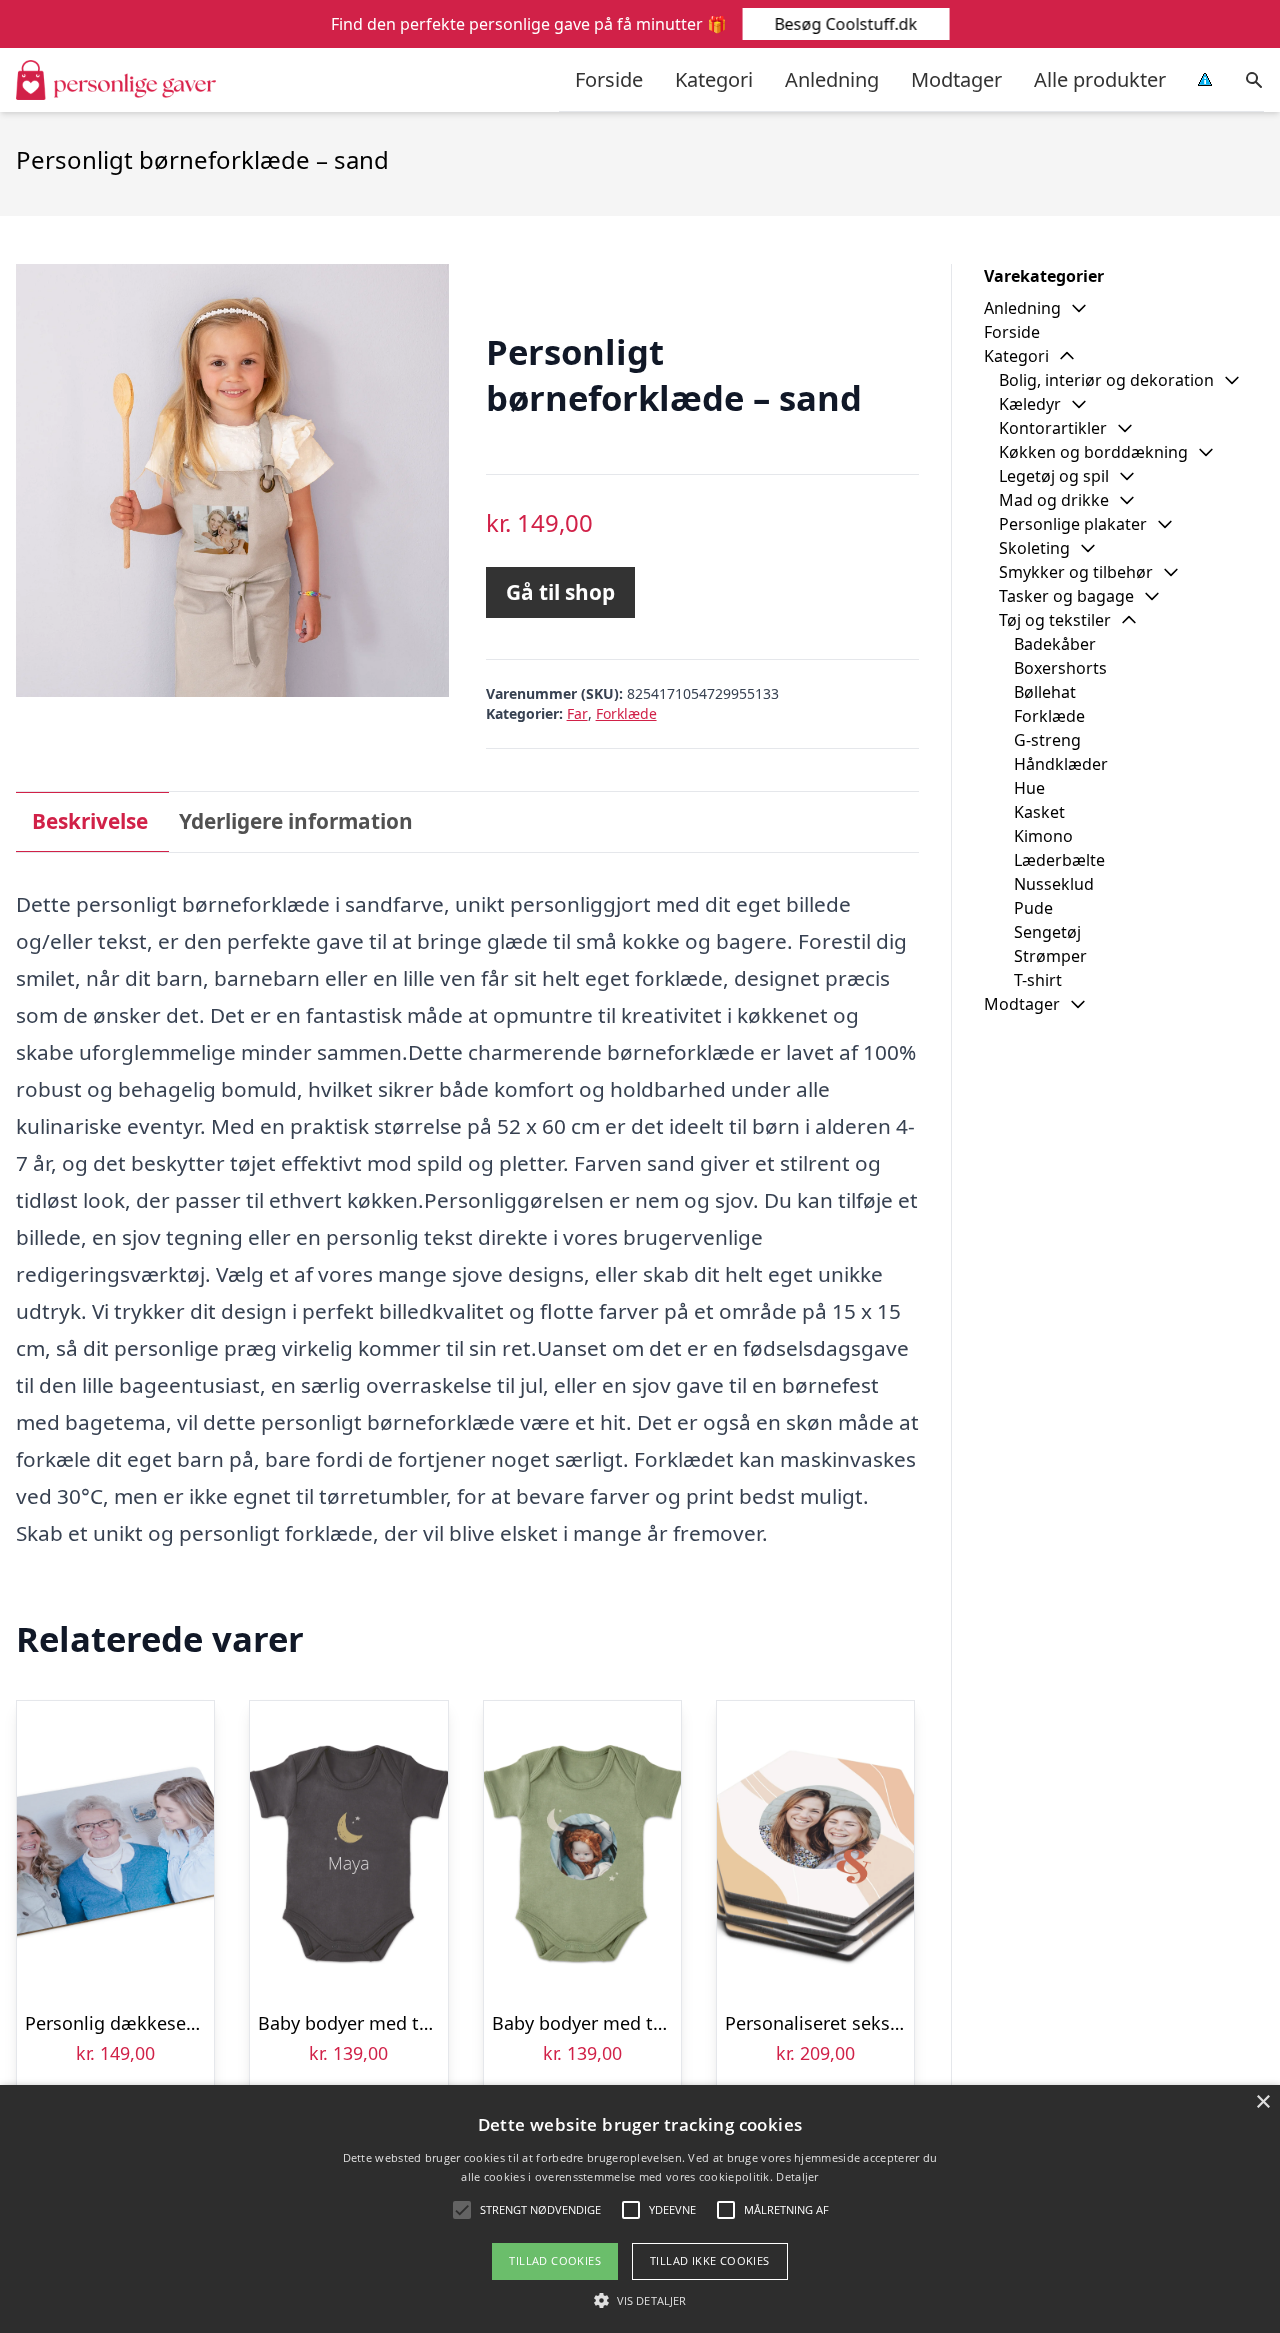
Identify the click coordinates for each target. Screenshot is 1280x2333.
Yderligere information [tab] (296, 821)
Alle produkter (1100, 79)
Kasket (1039, 812)
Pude (1033, 908)
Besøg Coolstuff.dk (845, 24)
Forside (609, 79)
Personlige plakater (1073, 524)
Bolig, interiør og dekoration (1106, 380)
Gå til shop (560, 592)
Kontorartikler (1053, 428)
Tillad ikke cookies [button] (710, 2260)
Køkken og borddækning (1093, 452)
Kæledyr (1030, 404)
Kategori (714, 79)
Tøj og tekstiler (1055, 620)
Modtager (956, 79)
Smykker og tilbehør (1076, 572)
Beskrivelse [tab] (90, 821)
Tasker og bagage (1066, 596)
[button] (640, 2300)
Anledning (832, 79)
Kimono (1043, 836)
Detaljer (797, 2176)
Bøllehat (1045, 692)
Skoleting (1034, 548)
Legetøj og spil (1054, 476)
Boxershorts (1060, 668)
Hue (1029, 788)
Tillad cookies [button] (555, 2260)
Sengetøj (1047, 932)
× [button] (1262, 2102)
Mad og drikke (1054, 500)
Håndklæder (1061, 764)
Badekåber (1055, 644)
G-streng (1047, 740)
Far (577, 713)
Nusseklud (1054, 884)
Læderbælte (1059, 860)
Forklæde (626, 713)
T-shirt (1038, 980)
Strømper (1050, 956)
